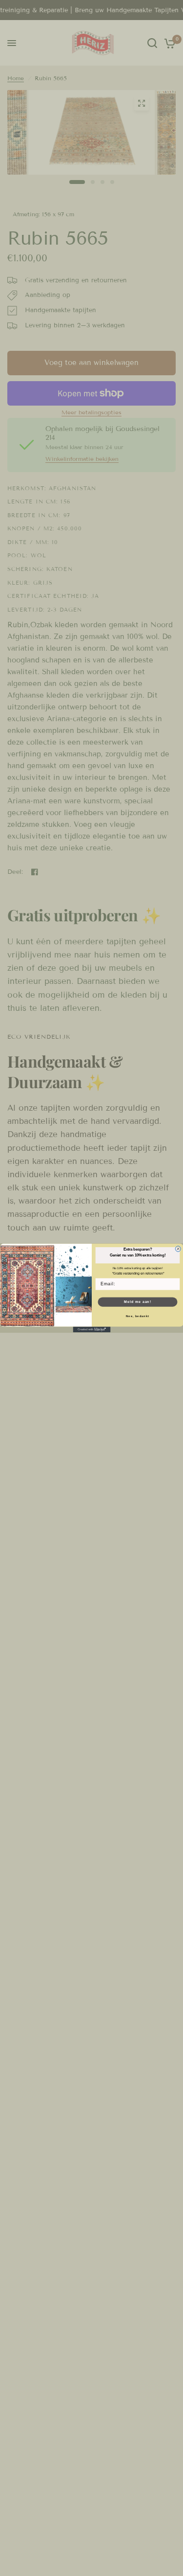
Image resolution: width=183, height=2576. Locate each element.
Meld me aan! (137, 1302)
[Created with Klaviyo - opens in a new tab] (91, 1330)
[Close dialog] (178, 1249)
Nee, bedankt (138, 1316)
